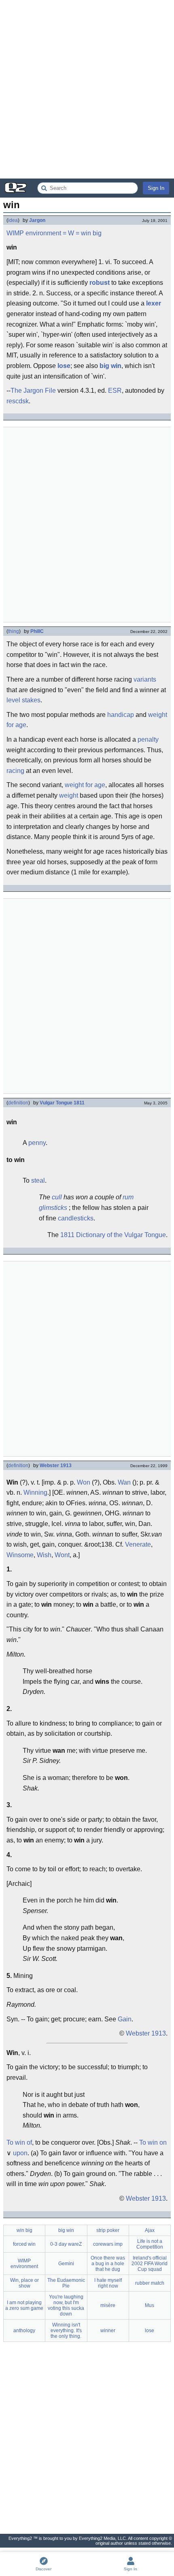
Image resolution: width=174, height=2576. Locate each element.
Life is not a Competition (150, 2244)
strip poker (108, 2230)
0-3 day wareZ (66, 2244)
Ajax (150, 2230)
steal (38, 1180)
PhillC (37, 631)
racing (15, 771)
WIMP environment (34, 233)
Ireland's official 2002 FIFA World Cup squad (150, 2264)
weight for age (85, 785)
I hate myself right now (108, 2283)
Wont (62, 1555)
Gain (125, 2019)
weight (69, 795)
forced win (24, 2244)
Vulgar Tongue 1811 (62, 1103)
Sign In (156, 188)
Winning (35, 1492)
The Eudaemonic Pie (66, 2283)
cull (57, 1197)
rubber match (150, 2283)
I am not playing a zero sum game (24, 2305)
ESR (115, 391)
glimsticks (53, 1208)
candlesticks (76, 1218)
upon (20, 2153)
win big (91, 233)
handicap (121, 715)
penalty (148, 739)
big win (110, 366)
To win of (19, 2142)
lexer (154, 303)
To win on (153, 2142)
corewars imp (108, 2244)
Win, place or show (24, 2283)
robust (100, 283)
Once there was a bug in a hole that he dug (108, 2264)
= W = (71, 233)
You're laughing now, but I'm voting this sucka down (66, 2305)
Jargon (37, 220)
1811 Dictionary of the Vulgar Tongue (113, 1235)
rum (128, 1197)
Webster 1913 (56, 1466)
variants (145, 679)
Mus (150, 2305)
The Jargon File (33, 391)
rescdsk (18, 401)
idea (13, 220)
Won (84, 1482)
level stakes (23, 700)
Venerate (138, 1544)
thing (14, 631)
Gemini (66, 2264)
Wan (124, 1482)
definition (18, 1103)
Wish (44, 1555)
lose (64, 366)
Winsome (20, 1555)
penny (37, 1143)
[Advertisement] (87, 89)
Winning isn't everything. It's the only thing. (66, 2331)
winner (108, 2331)
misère (108, 2305)
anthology (24, 2331)
